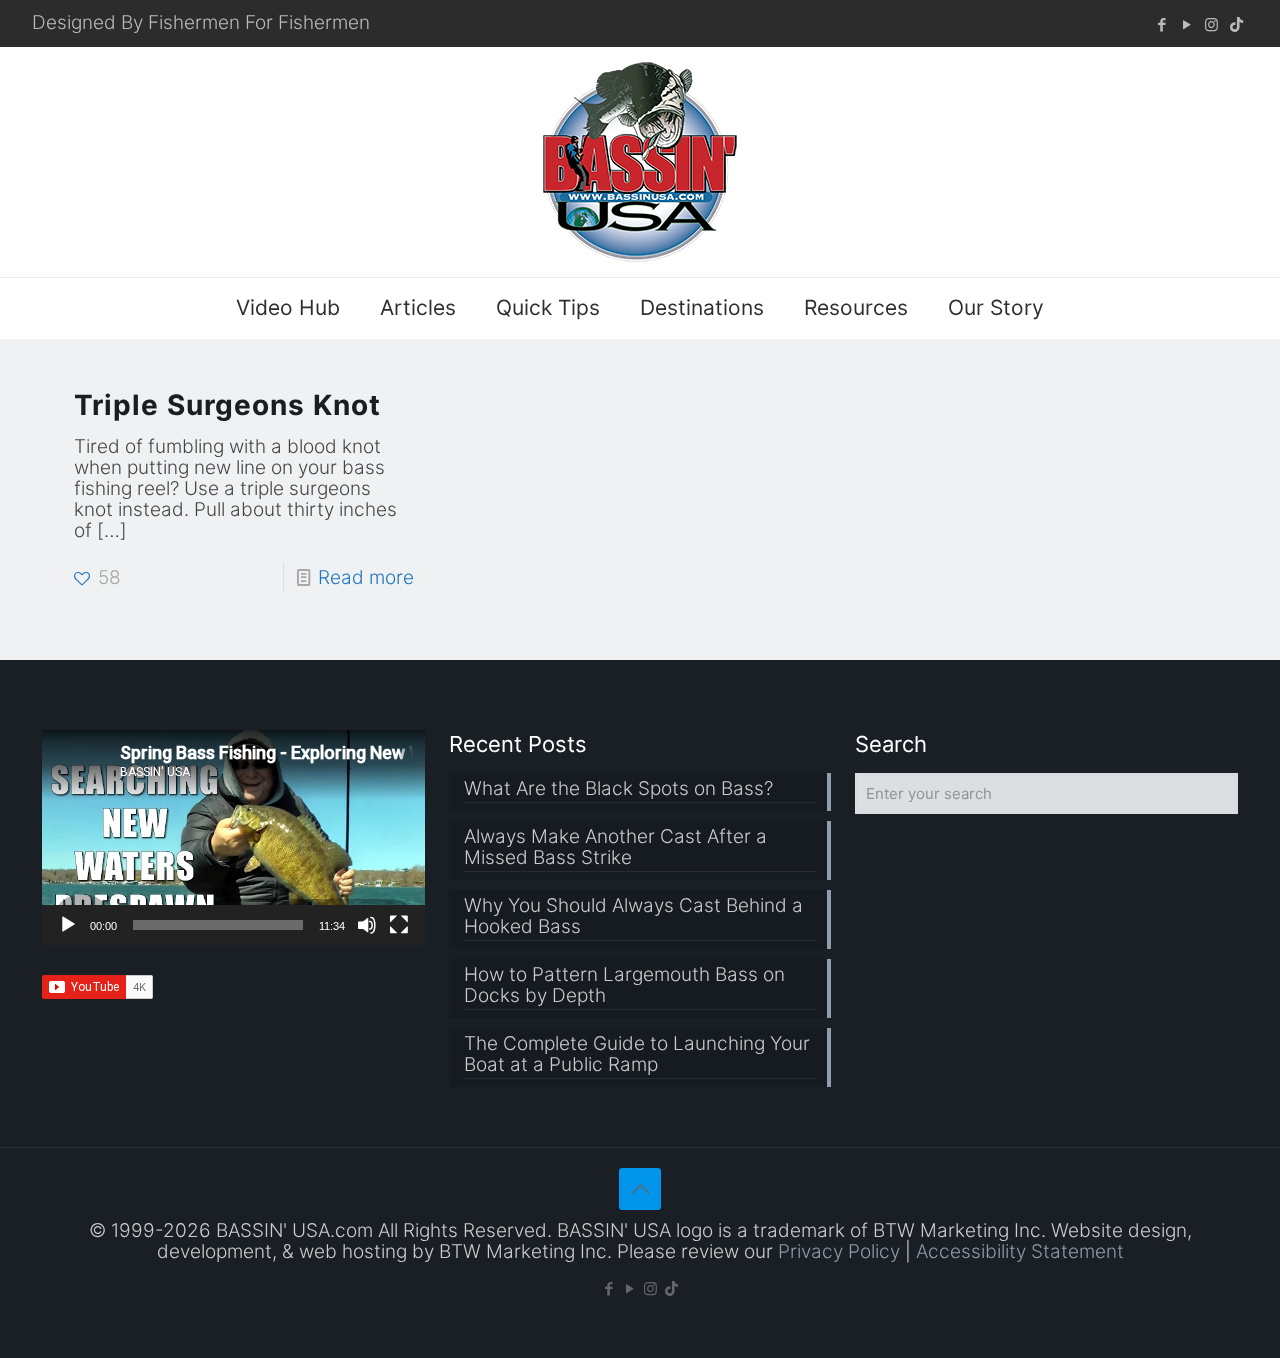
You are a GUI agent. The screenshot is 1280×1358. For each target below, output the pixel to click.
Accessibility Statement (1020, 1251)
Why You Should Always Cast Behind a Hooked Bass (633, 916)
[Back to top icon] (640, 1189)
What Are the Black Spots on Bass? (618, 789)
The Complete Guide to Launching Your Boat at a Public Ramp (637, 1054)
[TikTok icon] (1236, 24)
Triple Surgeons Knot (227, 405)
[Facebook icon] (1161, 24)
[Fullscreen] (399, 925)
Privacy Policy (839, 1251)
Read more (366, 577)
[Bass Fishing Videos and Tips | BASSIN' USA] (640, 162)
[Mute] (367, 925)
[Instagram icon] (1211, 24)
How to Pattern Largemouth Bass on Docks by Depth (624, 985)
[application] (233, 837)
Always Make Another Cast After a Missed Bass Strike (615, 847)
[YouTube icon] (1186, 24)
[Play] (68, 925)
